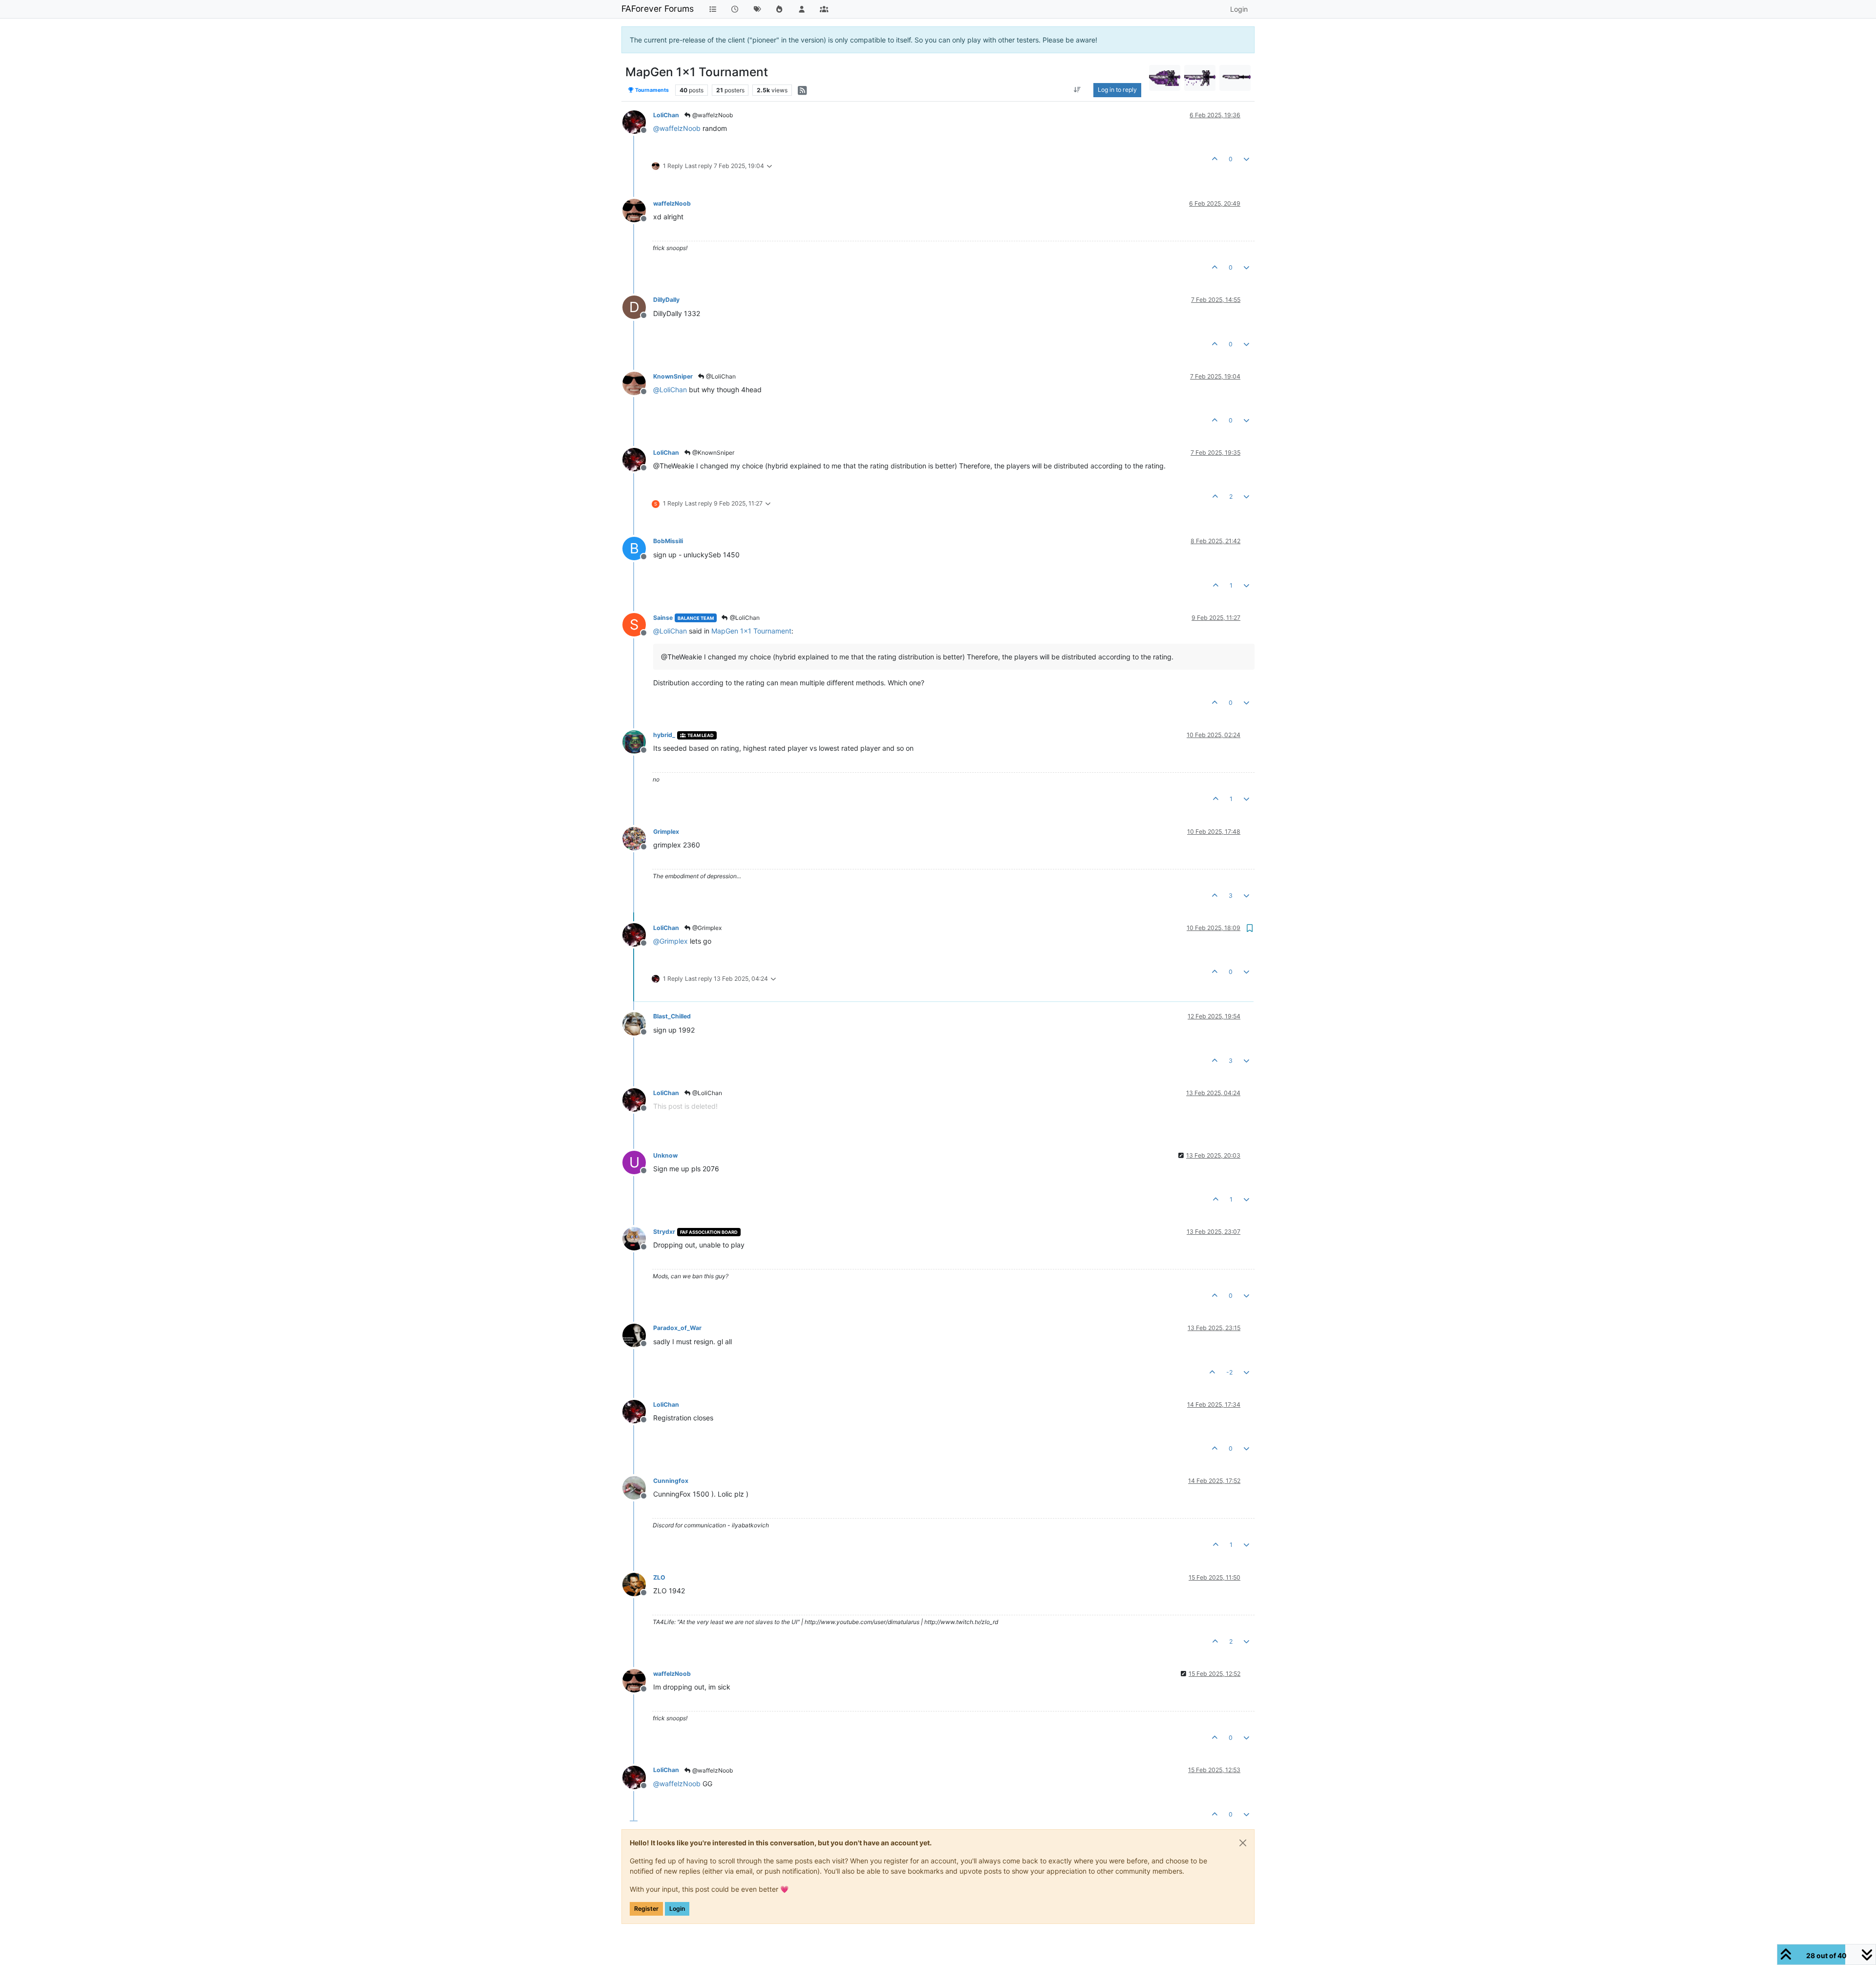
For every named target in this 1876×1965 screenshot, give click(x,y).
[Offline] (638, 121)
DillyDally (666, 300)
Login (677, 1909)
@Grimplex (706, 928)
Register (646, 1909)
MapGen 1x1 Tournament (751, 631)
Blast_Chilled (672, 1016)
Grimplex (666, 832)
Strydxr (664, 1232)
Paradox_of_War (677, 1328)
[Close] (1243, 1843)
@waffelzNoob (712, 115)
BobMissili (668, 541)
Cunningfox (671, 1481)
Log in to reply (1117, 90)
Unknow (665, 1155)
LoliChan (666, 115)
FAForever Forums (658, 9)
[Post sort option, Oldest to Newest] (1077, 90)
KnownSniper (673, 376)
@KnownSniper (713, 453)
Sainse (663, 618)
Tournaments (651, 90)
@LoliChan (720, 376)
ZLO (659, 1577)
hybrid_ (664, 735)
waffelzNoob (672, 203)
